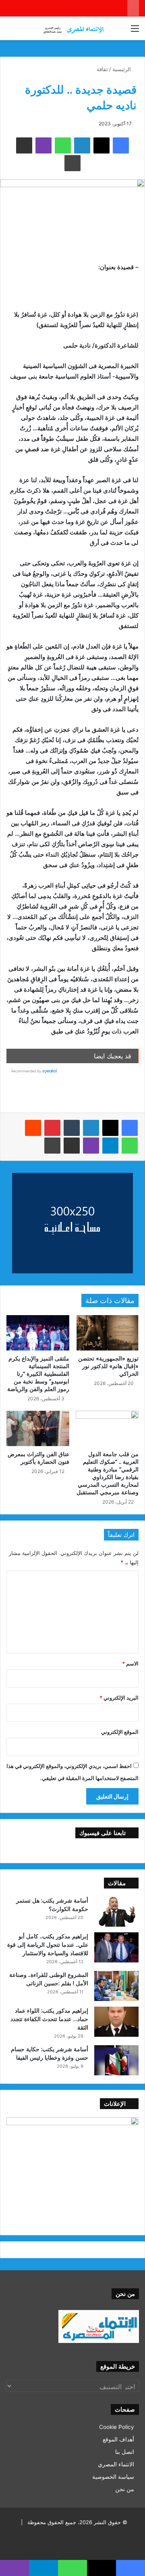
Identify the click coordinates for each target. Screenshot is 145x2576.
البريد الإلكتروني (119, 1698)
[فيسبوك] (130, 1128)
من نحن (125, 2489)
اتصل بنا (125, 2452)
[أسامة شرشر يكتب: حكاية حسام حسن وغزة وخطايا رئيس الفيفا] (116, 2060)
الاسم (130, 1663)
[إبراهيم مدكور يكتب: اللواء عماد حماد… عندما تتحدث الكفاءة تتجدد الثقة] (116, 2022)
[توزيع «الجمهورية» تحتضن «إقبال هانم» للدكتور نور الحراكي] (107, 1333)
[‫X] (110, 1128)
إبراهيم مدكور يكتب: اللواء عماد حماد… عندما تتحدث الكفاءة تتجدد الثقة (49, 2019)
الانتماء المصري (116, 2464)
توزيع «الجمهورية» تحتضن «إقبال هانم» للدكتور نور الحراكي (108, 1366)
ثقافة (102, 69)
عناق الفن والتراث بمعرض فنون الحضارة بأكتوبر (38, 1458)
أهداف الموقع (118, 2439)
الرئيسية (122, 69)
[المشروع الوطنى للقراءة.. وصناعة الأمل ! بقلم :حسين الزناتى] (116, 1986)
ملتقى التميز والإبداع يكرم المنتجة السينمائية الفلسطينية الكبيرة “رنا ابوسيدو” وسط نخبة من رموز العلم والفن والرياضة (38, 1374)
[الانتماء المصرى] (72, 28)
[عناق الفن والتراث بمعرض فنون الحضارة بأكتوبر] (38, 1428)
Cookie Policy (117, 2427)
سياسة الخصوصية (113, 2477)
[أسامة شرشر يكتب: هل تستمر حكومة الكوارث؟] (116, 1912)
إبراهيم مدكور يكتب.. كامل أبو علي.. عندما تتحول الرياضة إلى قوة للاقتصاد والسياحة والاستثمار (48, 1945)
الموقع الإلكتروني (120, 1732)
